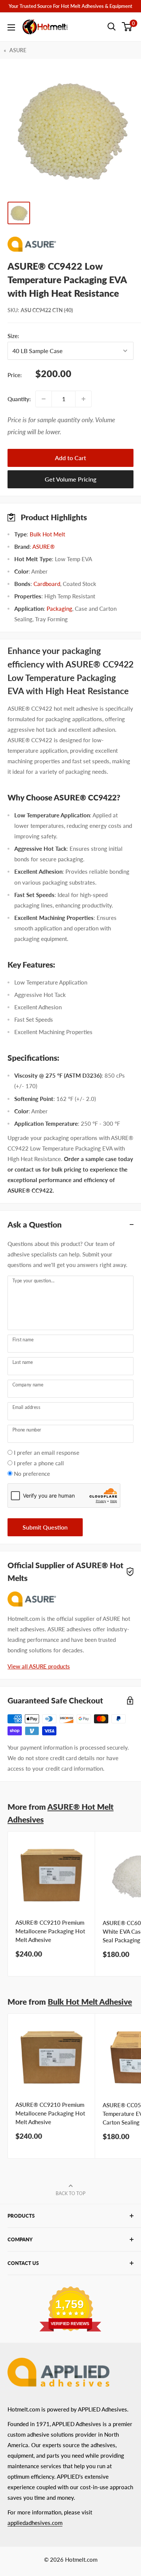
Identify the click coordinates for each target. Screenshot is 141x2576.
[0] (127, 27)
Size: (39, 336)
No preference (32, 1474)
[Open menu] (11, 27)
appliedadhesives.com (35, 2523)
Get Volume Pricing (70, 479)
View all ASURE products (39, 1666)
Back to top (70, 2193)
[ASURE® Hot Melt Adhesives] (70, 244)
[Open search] (112, 27)
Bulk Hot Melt (47, 534)
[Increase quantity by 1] (83, 399)
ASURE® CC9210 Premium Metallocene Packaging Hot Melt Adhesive (50, 1931)
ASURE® (43, 547)
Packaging (59, 609)
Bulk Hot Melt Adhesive (90, 2001)
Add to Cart (70, 458)
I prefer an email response (47, 1453)
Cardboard (47, 584)
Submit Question (45, 1527)
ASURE (18, 50)
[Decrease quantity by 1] (44, 399)
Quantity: (19, 399)
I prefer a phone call (39, 1463)
